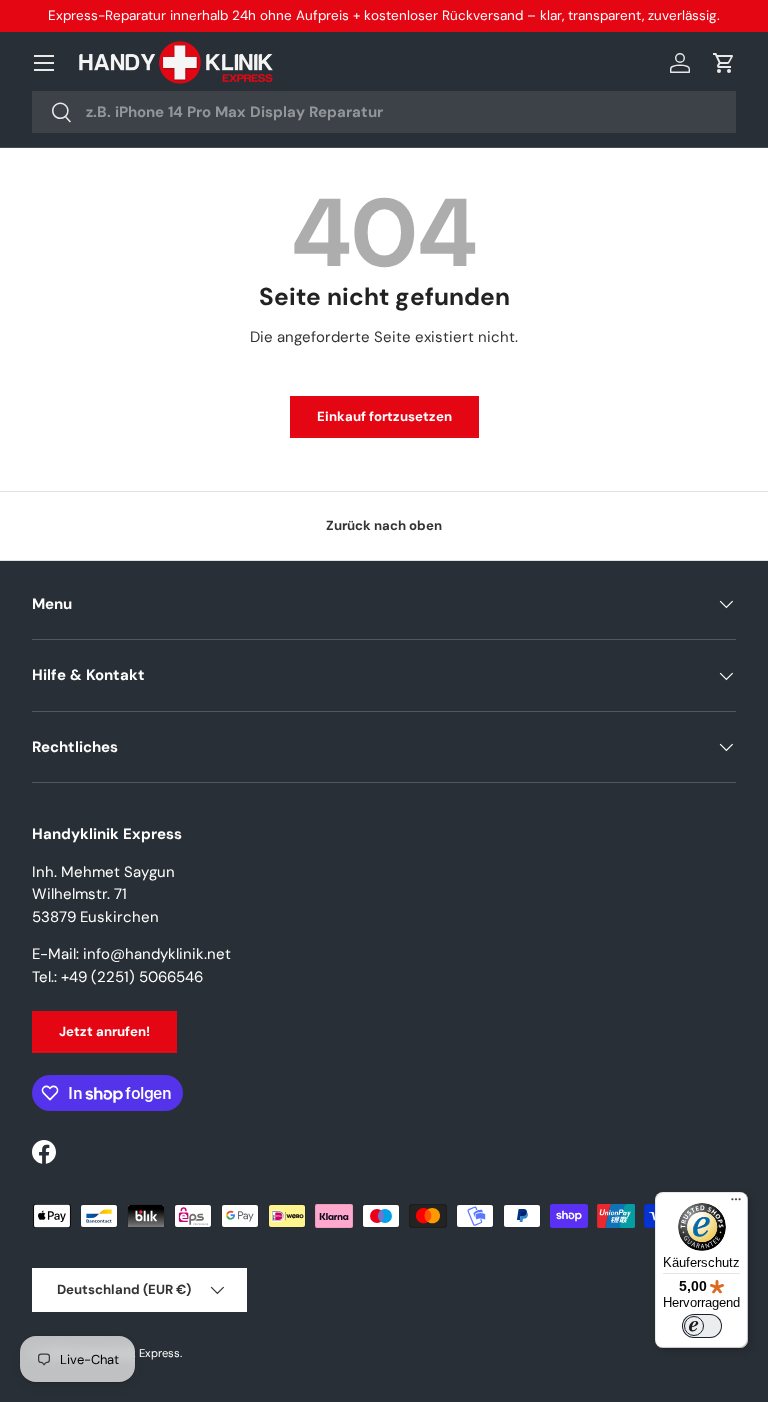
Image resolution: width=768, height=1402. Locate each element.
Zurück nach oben (384, 525)
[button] (724, 63)
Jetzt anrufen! (104, 1031)
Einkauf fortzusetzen (384, 416)
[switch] (702, 1326)
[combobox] (384, 112)
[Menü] (736, 1204)
